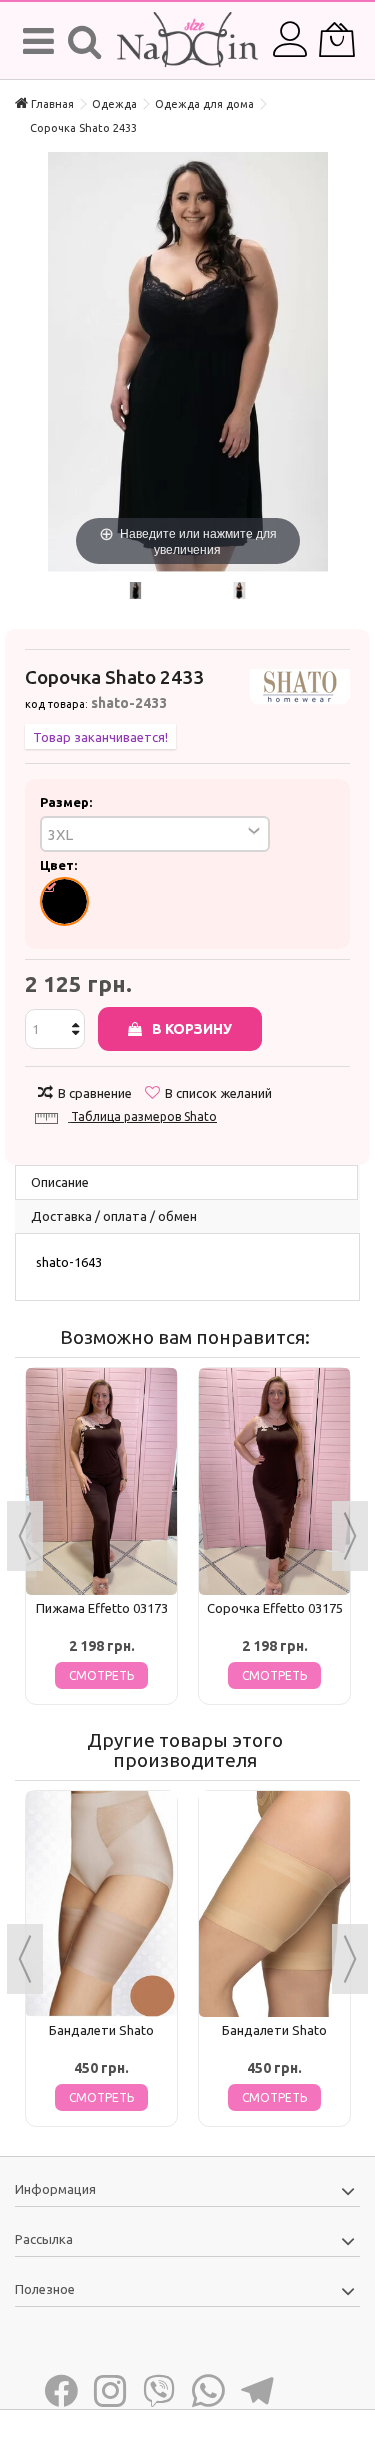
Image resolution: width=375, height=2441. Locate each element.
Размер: (67, 802)
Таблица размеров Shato (144, 1116)
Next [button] (350, 1536)
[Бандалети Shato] (101, 1904)
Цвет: (60, 865)
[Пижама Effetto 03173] (101, 1481)
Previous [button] (25, 1536)
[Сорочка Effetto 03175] (274, 1481)
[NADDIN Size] (187, 40)
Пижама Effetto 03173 (102, 1608)
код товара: (56, 704)
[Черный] (64, 901)
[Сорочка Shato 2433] (135, 590)
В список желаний (218, 1093)
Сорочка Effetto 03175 (275, 1608)
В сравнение (95, 1093)
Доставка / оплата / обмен (114, 1216)
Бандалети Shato (101, 2030)
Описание (60, 1182)
